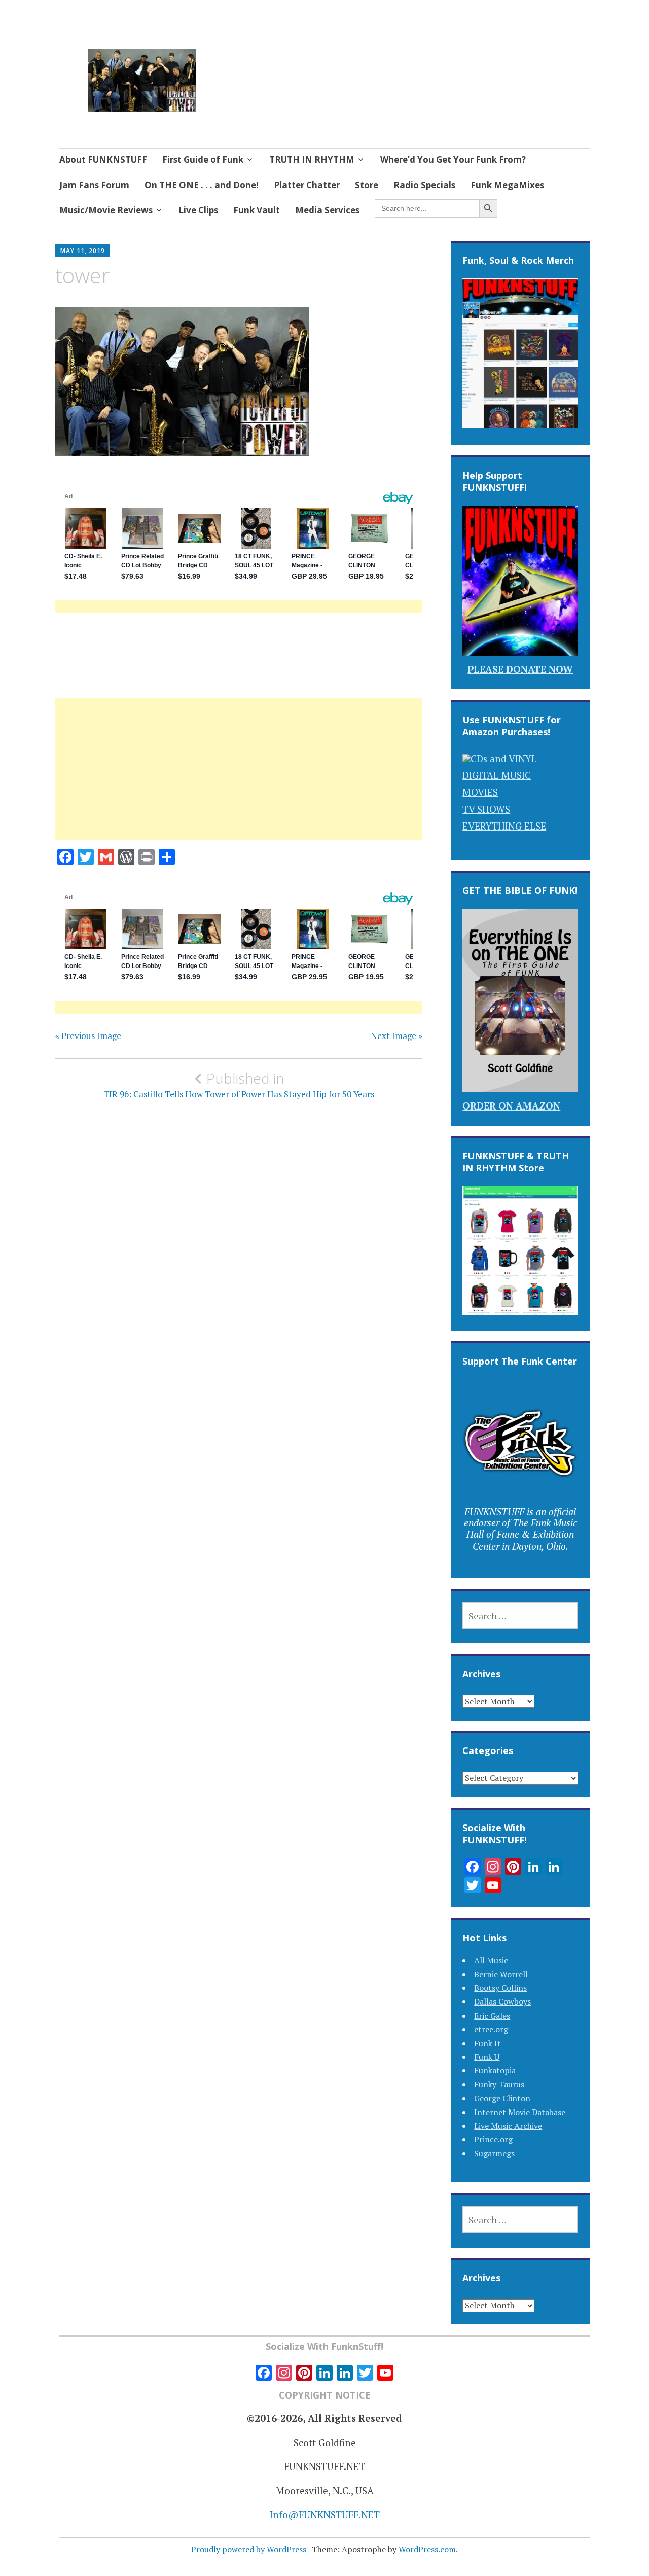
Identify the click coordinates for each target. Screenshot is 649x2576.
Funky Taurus (499, 2084)
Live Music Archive (508, 2126)
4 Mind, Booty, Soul (284, 68)
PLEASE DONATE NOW (520, 669)
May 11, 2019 (83, 251)
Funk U (487, 2057)
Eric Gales (492, 2016)
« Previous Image (88, 1036)
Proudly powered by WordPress (249, 2549)
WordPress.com (427, 2549)
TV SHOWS (486, 809)
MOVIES (480, 792)
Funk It (488, 2043)
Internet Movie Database (520, 2112)
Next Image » (396, 1036)
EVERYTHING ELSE (504, 826)
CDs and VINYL (504, 758)
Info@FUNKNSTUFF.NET (325, 2514)
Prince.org (493, 2139)
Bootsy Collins (500, 1988)
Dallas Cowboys (502, 2001)
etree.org (491, 2029)
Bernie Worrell (501, 1974)
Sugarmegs (494, 2153)
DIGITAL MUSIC (497, 775)
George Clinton (502, 2098)
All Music (491, 1960)
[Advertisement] (239, 781)
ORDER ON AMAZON (511, 1106)
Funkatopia (495, 2070)
